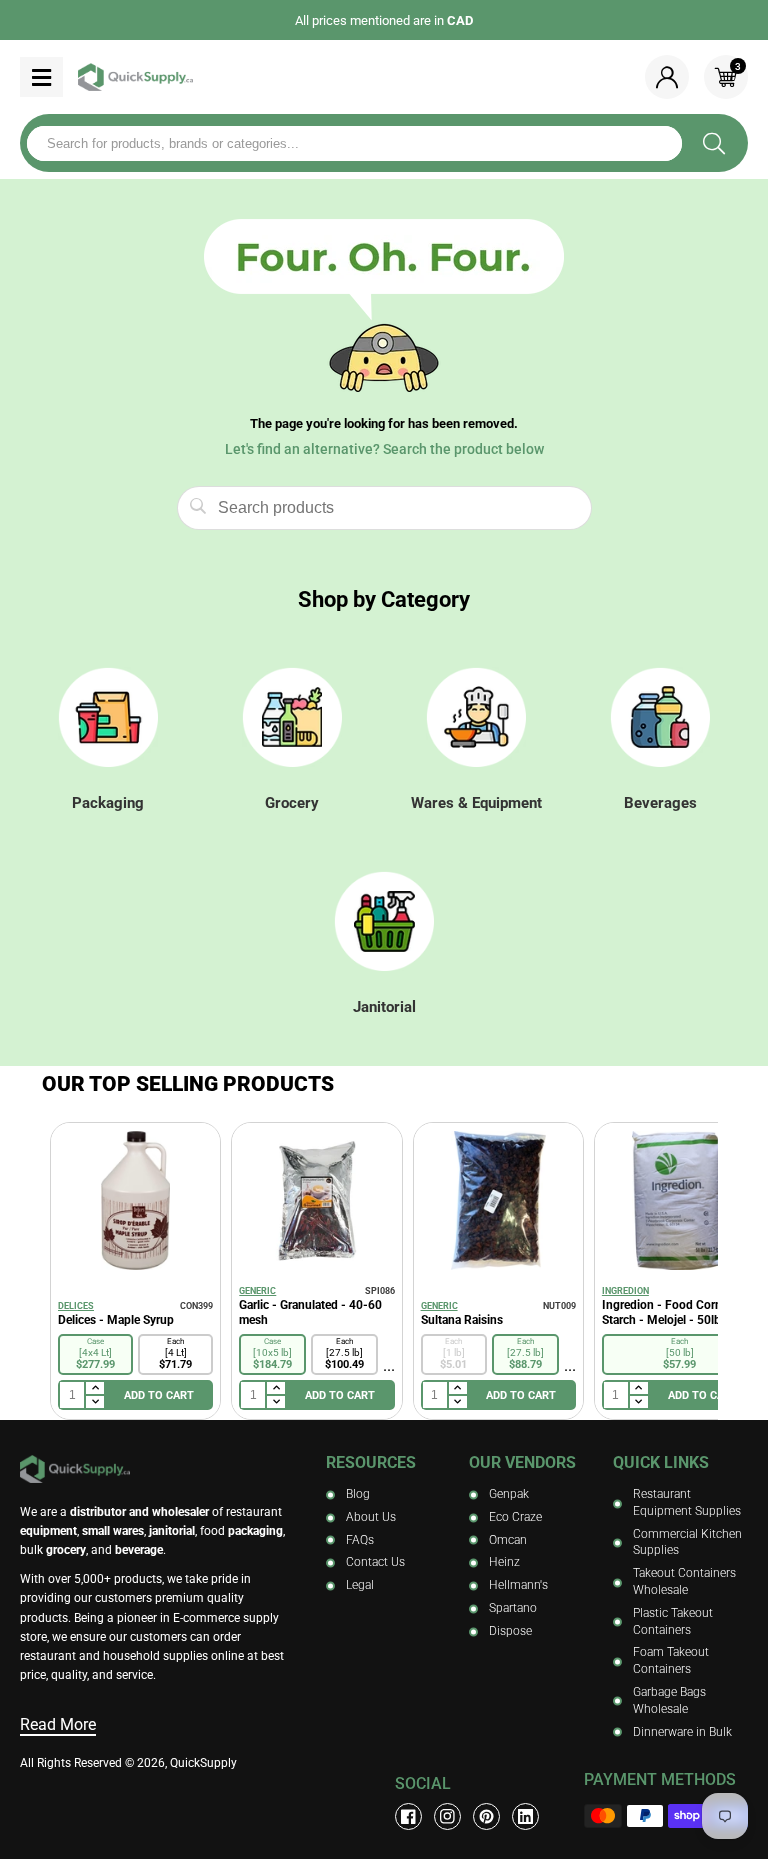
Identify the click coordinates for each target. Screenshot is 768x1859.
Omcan (508, 1540)
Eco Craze (515, 1517)
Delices (76, 1306)
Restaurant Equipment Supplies (687, 1502)
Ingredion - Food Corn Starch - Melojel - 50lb (662, 1312)
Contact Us (375, 1562)
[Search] (713, 143)
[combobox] (354, 143)
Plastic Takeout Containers (673, 1621)
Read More (58, 1724)
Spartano (513, 1608)
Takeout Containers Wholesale (684, 1581)
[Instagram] (447, 1816)
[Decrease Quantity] (94, 1402)
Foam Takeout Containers (671, 1660)
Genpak (509, 1494)
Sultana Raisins (462, 1320)
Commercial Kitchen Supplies (687, 1542)
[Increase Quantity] (94, 1389)
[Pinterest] (486, 1816)
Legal (360, 1585)
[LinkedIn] (525, 1816)
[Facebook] (408, 1816)
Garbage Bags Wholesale (669, 1700)
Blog (358, 1494)
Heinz (504, 1562)
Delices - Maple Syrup (116, 1320)
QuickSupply (203, 1763)
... (389, 1365)
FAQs (360, 1540)
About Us (371, 1517)
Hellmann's (518, 1585)
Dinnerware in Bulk (682, 1732)
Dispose (510, 1631)
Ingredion (625, 1291)
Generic (257, 1291)
